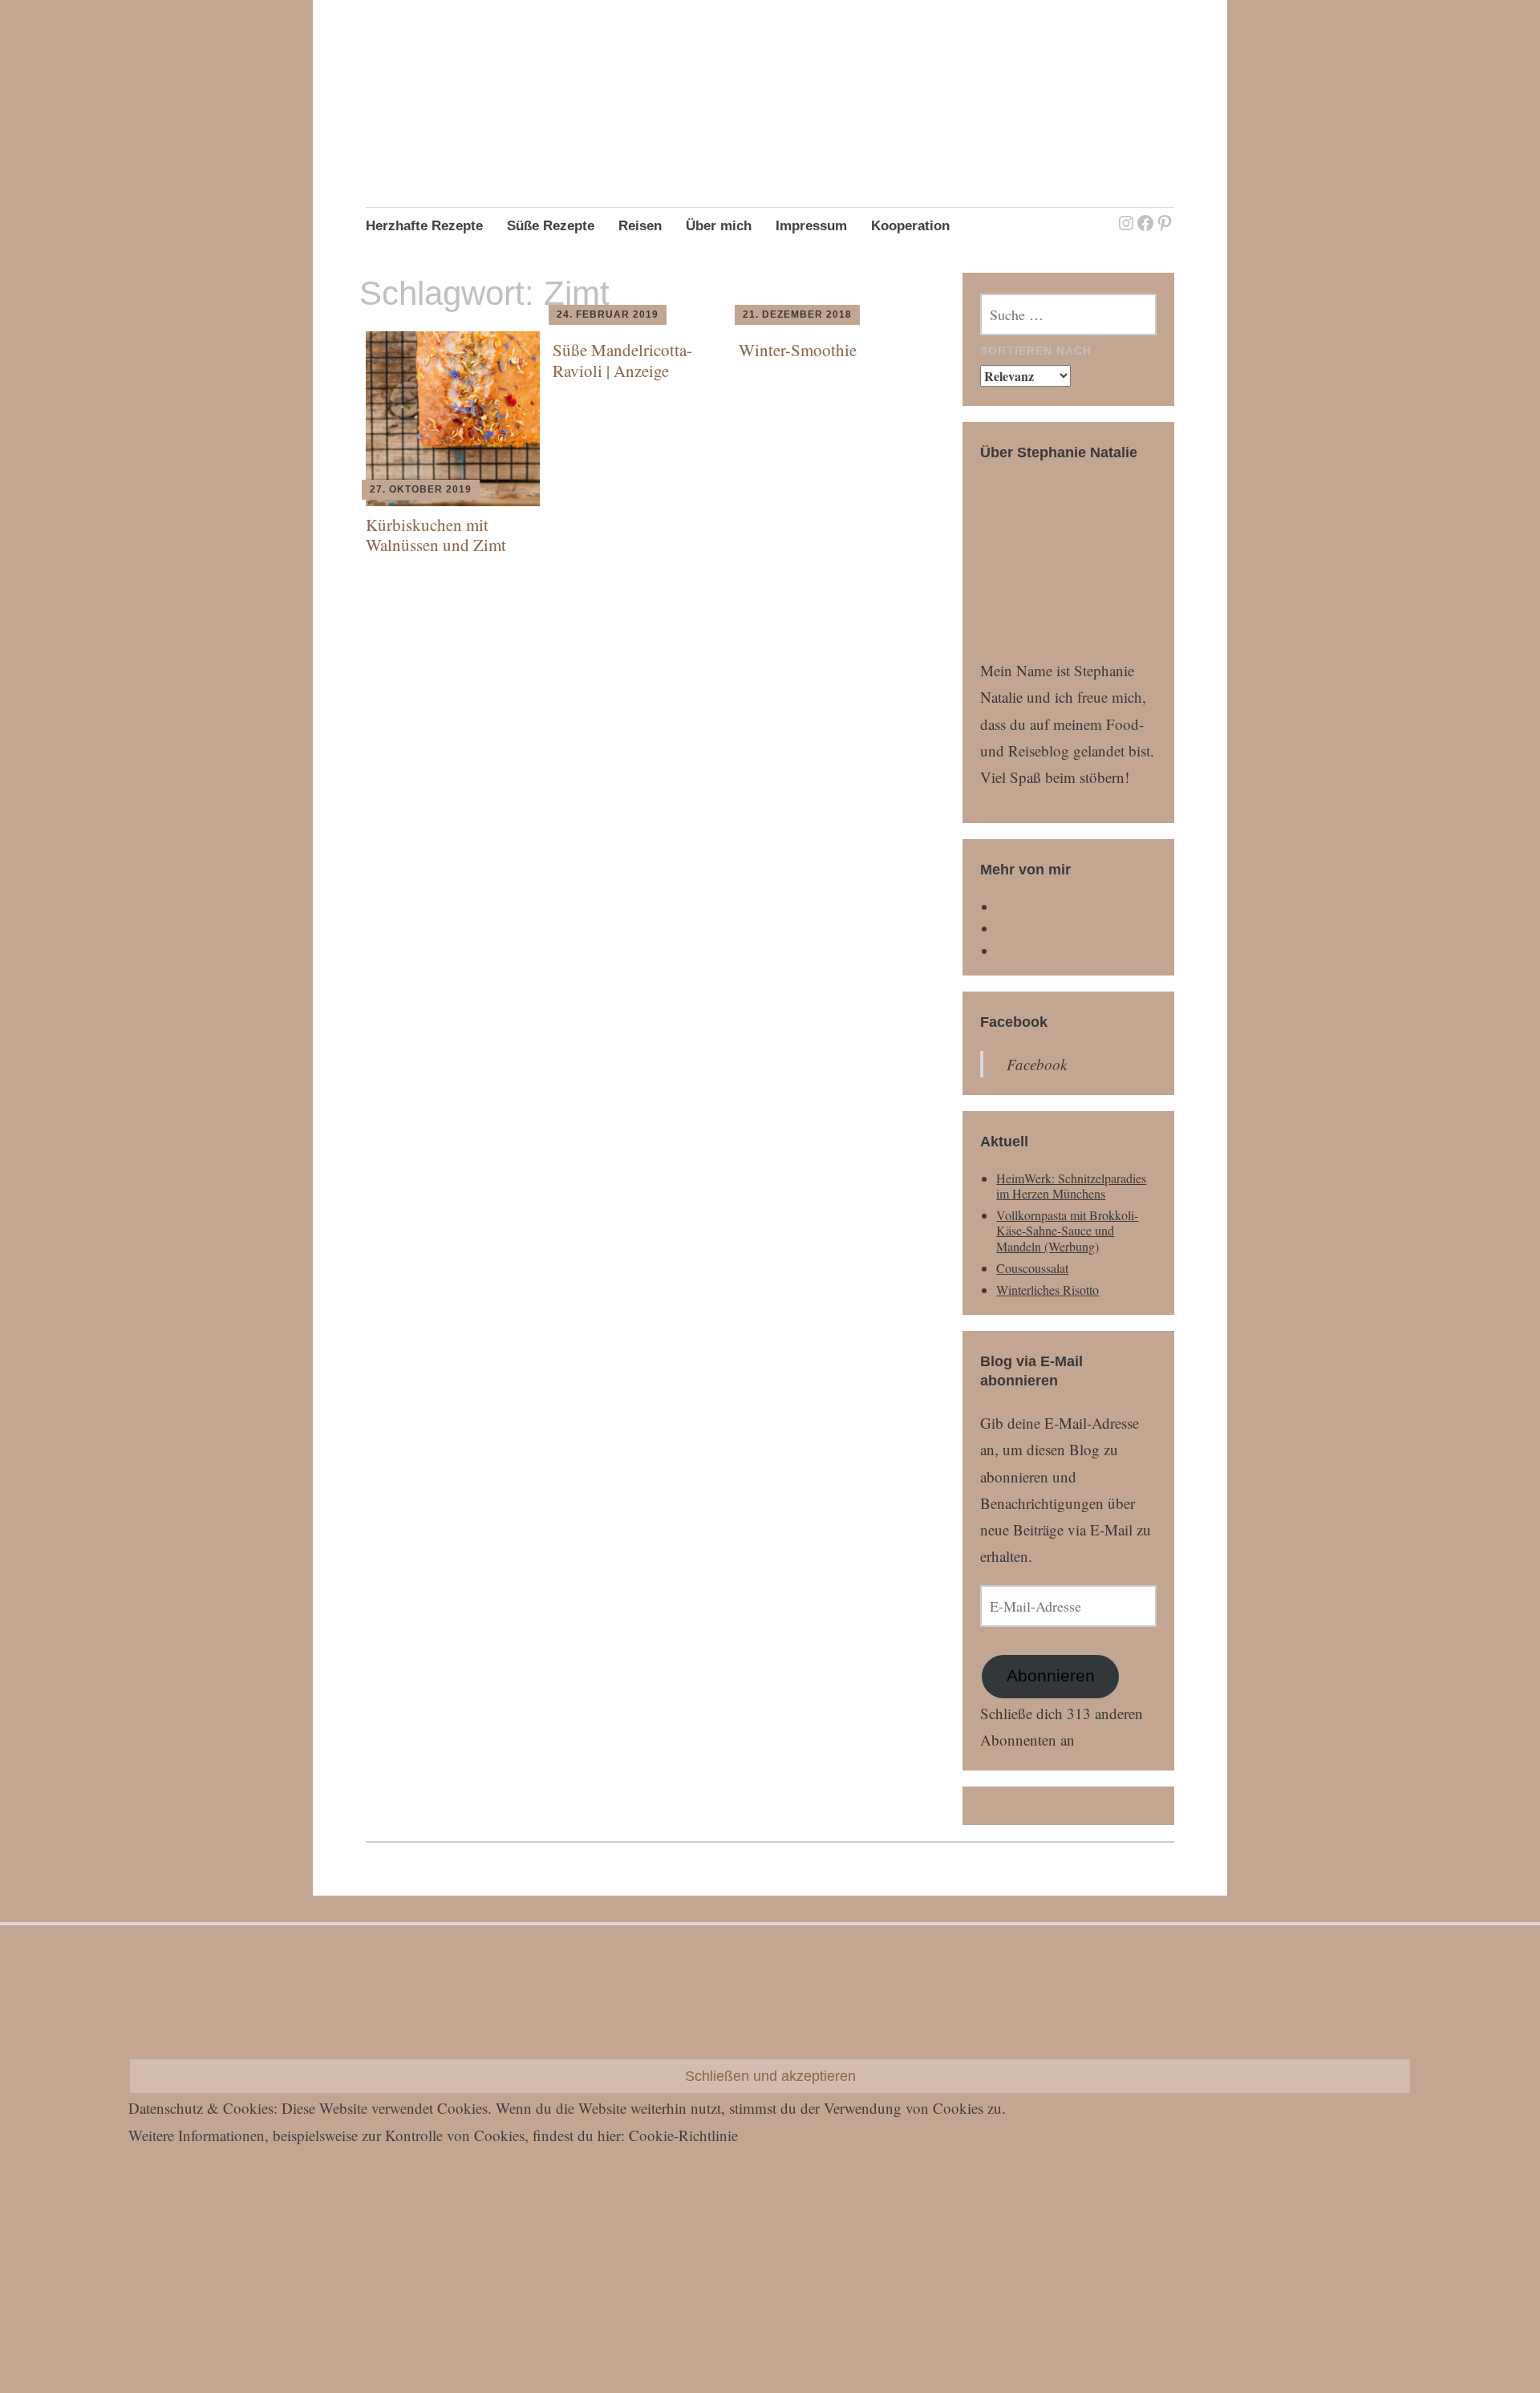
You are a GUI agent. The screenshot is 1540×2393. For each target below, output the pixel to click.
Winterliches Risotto (1048, 1290)
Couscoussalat (1032, 1268)
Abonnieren (1051, 1676)
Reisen (640, 226)
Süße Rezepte (551, 226)
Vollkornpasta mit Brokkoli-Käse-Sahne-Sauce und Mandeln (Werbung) (1067, 1230)
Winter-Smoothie (798, 350)
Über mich (719, 226)
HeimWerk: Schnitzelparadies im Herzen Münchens (1071, 1186)
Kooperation (910, 226)
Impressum (811, 226)
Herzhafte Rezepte (424, 226)
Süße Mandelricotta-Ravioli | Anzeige (622, 360)
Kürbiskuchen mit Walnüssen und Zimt (436, 535)
